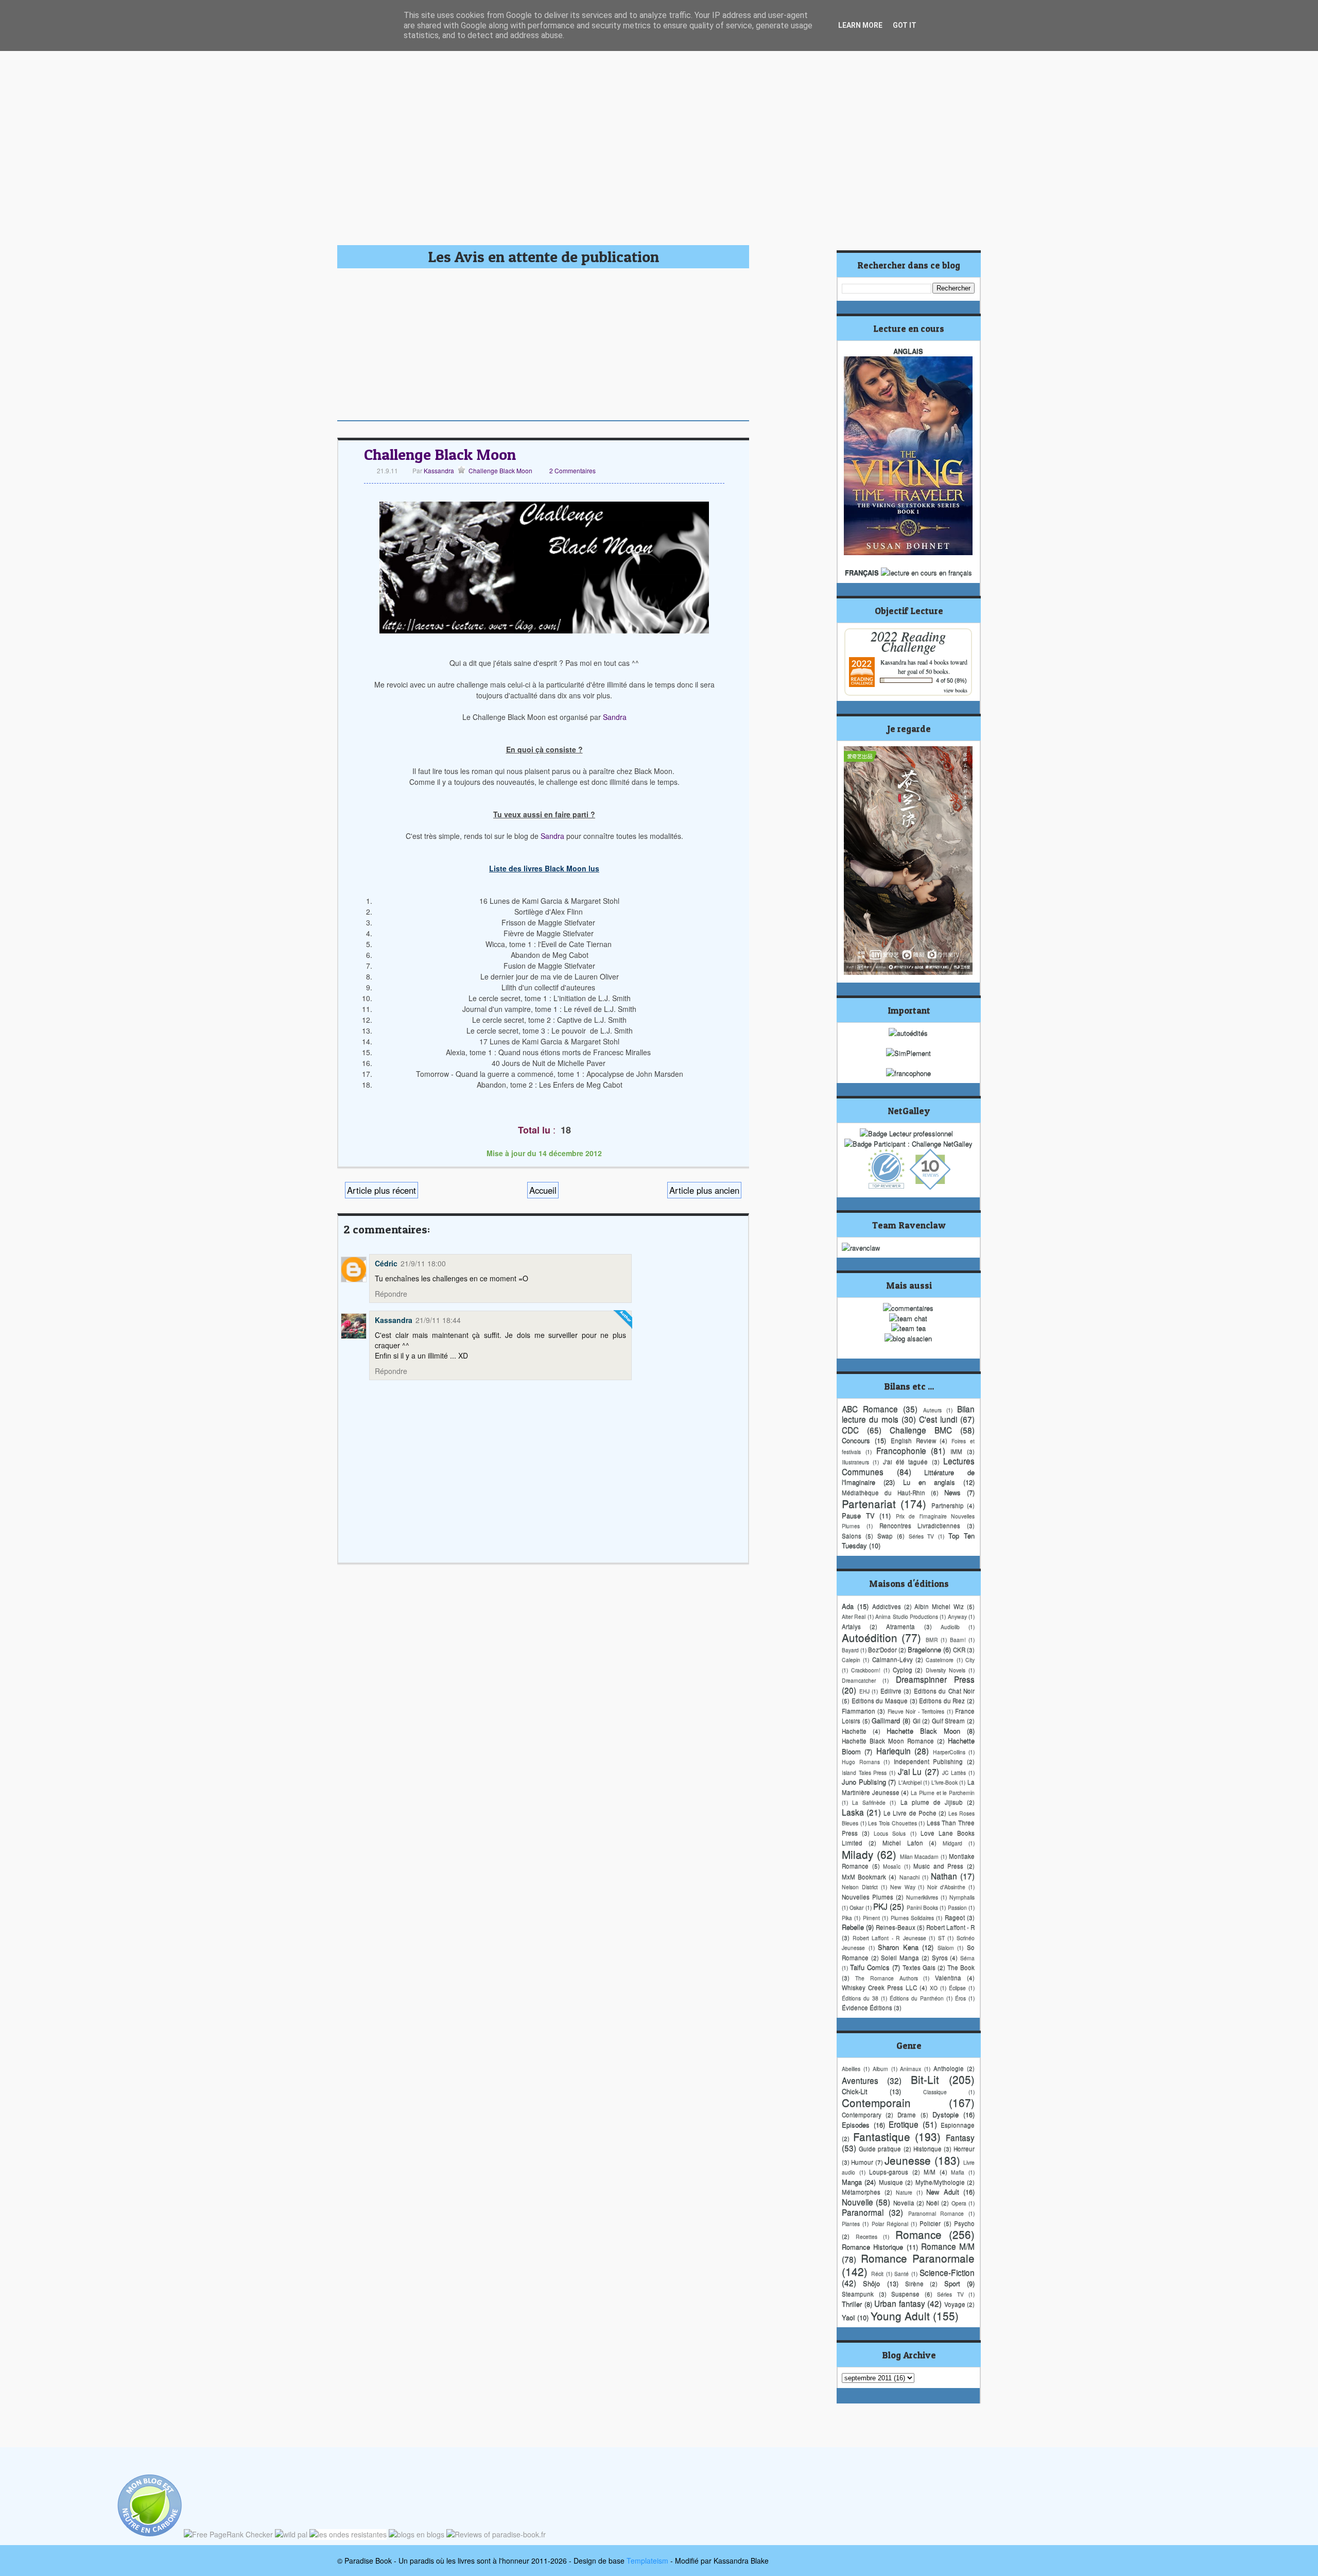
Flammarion (859, 1711)
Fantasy (960, 2137)
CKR (959, 1650)
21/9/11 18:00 (423, 1263)
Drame (907, 2115)
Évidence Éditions (867, 2007)
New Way (903, 1887)
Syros (940, 1957)
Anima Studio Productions (907, 1616)
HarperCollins (949, 1752)
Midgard (952, 1843)
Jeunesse (908, 2160)
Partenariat (869, 1503)
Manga (852, 2182)
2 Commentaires (573, 470)
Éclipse (957, 1988)
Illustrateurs (855, 1462)
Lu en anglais (929, 1482)
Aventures (860, 2080)
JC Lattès (954, 1772)
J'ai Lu (910, 1771)
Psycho (964, 2223)
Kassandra (438, 470)
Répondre (391, 1294)
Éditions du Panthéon (917, 1998)
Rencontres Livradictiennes (920, 1525)
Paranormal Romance (936, 2213)
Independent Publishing (929, 1761)
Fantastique (882, 2136)
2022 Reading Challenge (908, 641)
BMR (932, 1639)
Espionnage (958, 2125)
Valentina (948, 1978)
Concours (856, 1440)
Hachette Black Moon (923, 1731)
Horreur (964, 2149)
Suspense (905, 2294)
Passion (957, 1907)
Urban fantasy (900, 2303)
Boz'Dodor (882, 1650)
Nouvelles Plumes (868, 1897)
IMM (956, 1451)
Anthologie (949, 2068)
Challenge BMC (921, 1430)
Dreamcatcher (859, 1680)
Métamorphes (861, 2192)
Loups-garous (889, 2172)
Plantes (851, 2223)
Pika (847, 1918)
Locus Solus (890, 1833)
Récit (877, 2273)
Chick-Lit (855, 2091)
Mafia (958, 2172)
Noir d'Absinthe (946, 1887)
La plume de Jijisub (932, 1802)
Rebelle (853, 1927)
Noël (933, 2203)
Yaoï (848, 2317)
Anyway (957, 1616)
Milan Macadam (920, 1856)
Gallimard (886, 1720)
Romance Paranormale (918, 2258)
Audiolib (950, 1627)
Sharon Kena (898, 1947)
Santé (901, 2273)
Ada (848, 1606)
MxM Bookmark (864, 1877)
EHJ (864, 1691)
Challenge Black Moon (440, 454)
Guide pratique (880, 2149)
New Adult (943, 2192)
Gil (917, 1721)
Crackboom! (866, 1670)
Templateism (647, 2561)
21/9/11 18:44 (438, 1320)
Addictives (887, 1606)
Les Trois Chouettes (892, 1823)
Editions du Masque (880, 1701)
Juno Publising (864, 1782)
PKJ (880, 1906)
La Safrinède (869, 1802)
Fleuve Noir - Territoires (916, 1711)
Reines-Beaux (896, 1927)
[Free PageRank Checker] (228, 2534)
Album (880, 2068)
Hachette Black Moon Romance (888, 1741)
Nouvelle (857, 2202)
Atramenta (900, 1626)
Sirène (914, 2283)
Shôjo (871, 2283)
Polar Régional (890, 2223)
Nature (904, 2192)
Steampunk (858, 2294)
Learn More (860, 25)
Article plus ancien (704, 1190)
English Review (913, 1440)
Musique (891, 2182)
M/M (930, 2172)
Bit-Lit (925, 2079)
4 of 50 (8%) (951, 680)
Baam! (958, 1639)
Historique (927, 2149)
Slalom (946, 1947)
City (970, 1660)
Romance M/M (948, 2246)
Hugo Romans (861, 1762)
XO (934, 1988)
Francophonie (901, 1450)
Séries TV (922, 1536)
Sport (952, 2283)
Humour (862, 2162)
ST (941, 1938)
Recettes (866, 2236)
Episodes (856, 2125)
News (952, 1492)
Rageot (955, 1917)
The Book (961, 1967)
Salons (852, 1536)
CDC (850, 1430)
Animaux (911, 2068)
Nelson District (860, 1887)
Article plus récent (381, 1190)
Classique (935, 2092)
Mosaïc (892, 1866)
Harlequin (894, 1750)
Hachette (854, 1731)
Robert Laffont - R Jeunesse (889, 1938)
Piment (871, 1918)
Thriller (852, 2304)
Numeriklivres (922, 1897)
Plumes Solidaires (912, 1918)
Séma (967, 1958)
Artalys (851, 1626)
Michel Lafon (903, 1843)
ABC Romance (870, 1409)
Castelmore (940, 1660)
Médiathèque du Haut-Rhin (883, 1492)
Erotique (904, 2124)
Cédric (386, 1263)
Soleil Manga (900, 1957)
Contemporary (862, 2115)
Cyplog (903, 1670)
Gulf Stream (949, 1721)
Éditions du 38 (860, 1998)
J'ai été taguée (906, 1462)
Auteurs (932, 1410)
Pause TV (858, 1515)
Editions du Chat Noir (944, 1691)
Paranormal (863, 2212)
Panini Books (922, 1907)
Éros (960, 1998)
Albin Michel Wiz (939, 1606)
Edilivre (891, 1691)
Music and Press (938, 1866)
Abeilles (851, 2068)
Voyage (955, 2304)
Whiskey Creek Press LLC (879, 1987)
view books (956, 690)
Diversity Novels (946, 1670)
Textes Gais (919, 1967)
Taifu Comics (870, 1967)
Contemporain (876, 2102)
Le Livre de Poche (910, 1813)
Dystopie (946, 2114)
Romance (918, 2234)
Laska (853, 1812)
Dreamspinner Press (935, 1679)
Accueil (543, 1190)
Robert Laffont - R (950, 1927)
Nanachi (909, 1877)
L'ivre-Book (944, 1782)
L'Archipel (910, 1782)
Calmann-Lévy (892, 1659)
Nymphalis (962, 1897)
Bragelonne (924, 1649)
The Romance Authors (887, 1978)
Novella (904, 2203)
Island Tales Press (864, 1772)
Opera (959, 2203)
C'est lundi (938, 1419)
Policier (930, 2223)
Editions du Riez (942, 1701)
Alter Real (854, 1616)
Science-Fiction (947, 2272)
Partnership (948, 1505)
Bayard (850, 1650)
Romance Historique (872, 2247)
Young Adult (900, 2315)
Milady (857, 1854)
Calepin (851, 1660)
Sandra (615, 717)
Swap (885, 1536)
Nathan (944, 1876)
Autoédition (870, 1637)
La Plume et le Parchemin (943, 1792)
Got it (905, 25)
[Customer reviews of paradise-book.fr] (496, 2534)
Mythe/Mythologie (940, 2182)
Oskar (856, 1907)
